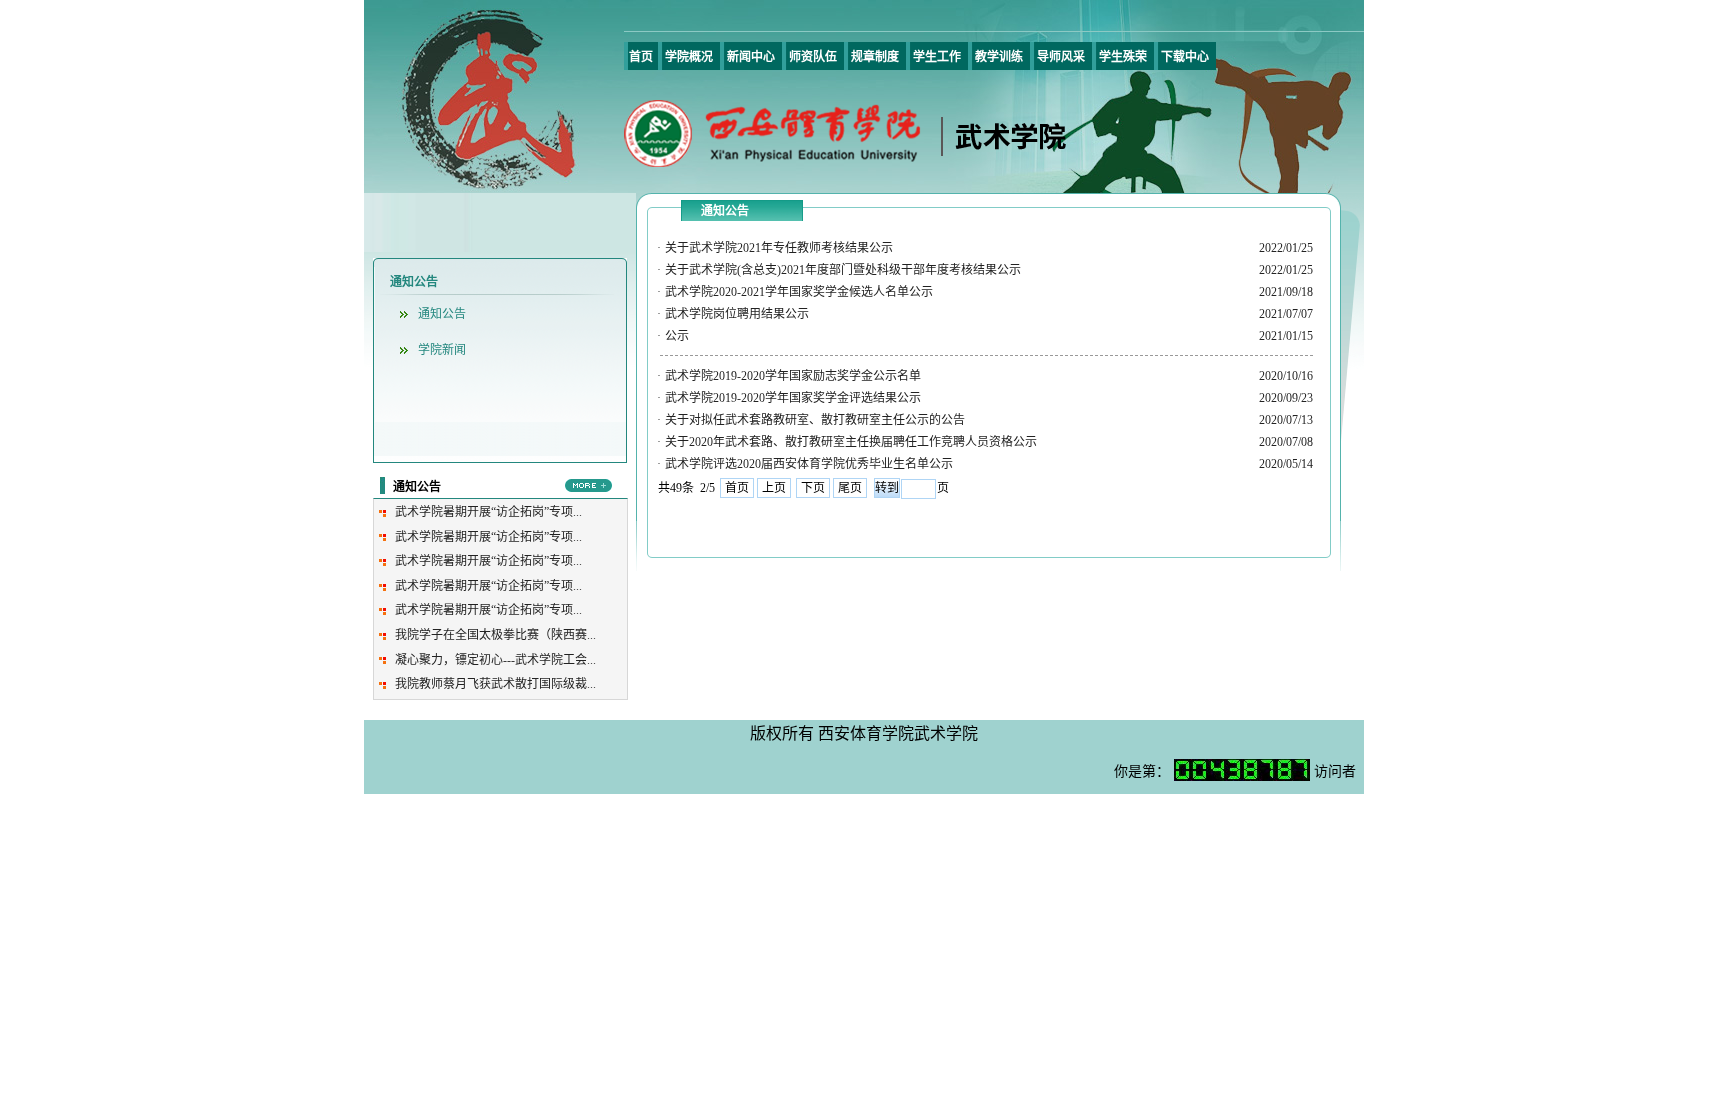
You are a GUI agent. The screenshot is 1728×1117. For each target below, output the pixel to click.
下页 (813, 488)
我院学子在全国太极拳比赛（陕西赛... (495, 635)
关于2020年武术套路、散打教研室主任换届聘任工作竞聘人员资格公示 (851, 442)
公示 (677, 336)
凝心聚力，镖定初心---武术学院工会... (495, 660)
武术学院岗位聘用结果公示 (737, 314)
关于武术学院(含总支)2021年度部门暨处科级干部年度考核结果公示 (843, 270)
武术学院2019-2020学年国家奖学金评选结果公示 (793, 398)
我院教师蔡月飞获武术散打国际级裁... (495, 684)
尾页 (850, 488)
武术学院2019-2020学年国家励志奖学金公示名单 (793, 376)
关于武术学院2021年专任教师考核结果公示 (779, 248)
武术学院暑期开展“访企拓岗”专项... (488, 512)
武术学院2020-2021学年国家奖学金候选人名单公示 (799, 292)
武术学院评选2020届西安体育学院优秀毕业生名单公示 (809, 464)
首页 (737, 488)
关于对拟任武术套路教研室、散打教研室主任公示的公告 (815, 420)
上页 (774, 488)
